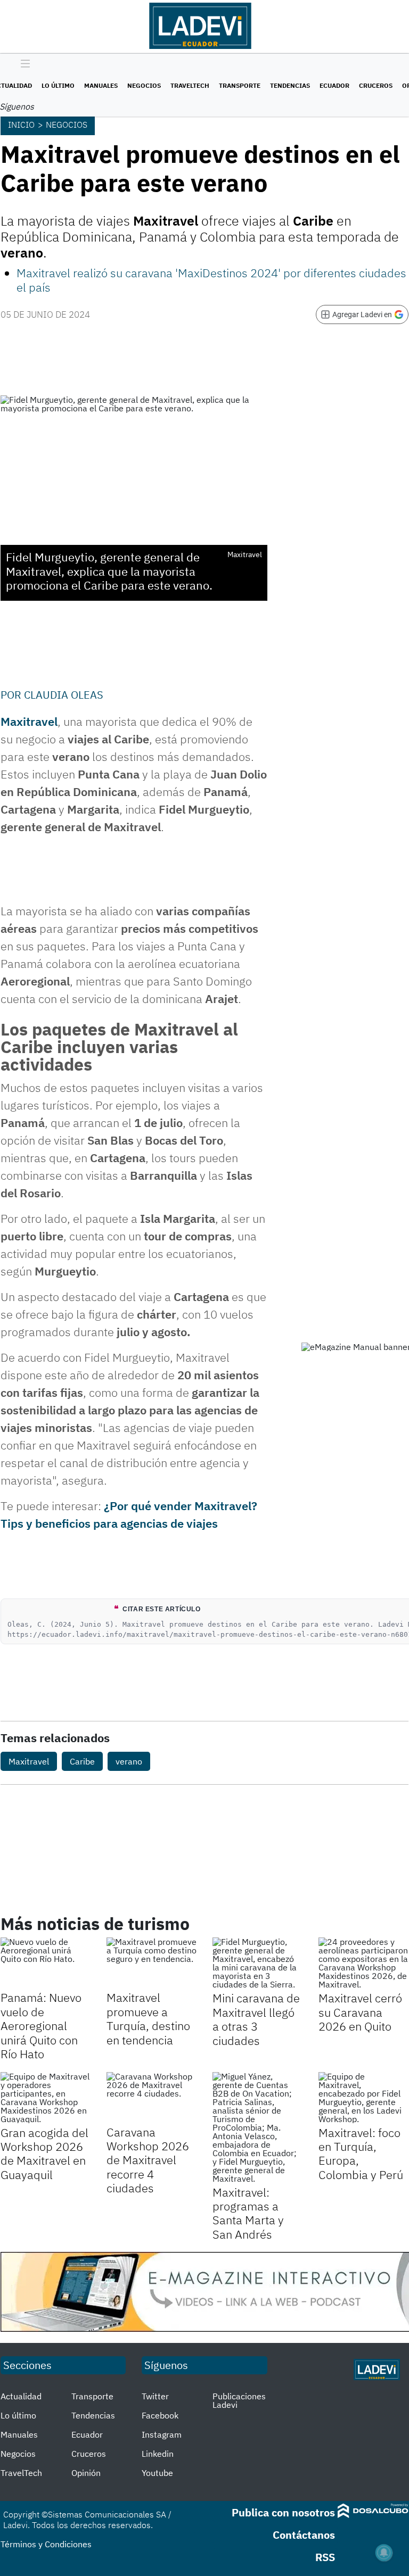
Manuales (101, 85)
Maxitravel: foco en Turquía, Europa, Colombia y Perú (361, 2153)
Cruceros (376, 85)
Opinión (86, 2473)
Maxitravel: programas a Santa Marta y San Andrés (248, 2213)
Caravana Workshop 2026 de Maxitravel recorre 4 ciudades (148, 2160)
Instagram (162, 2434)
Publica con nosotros (283, 2512)
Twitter (155, 2396)
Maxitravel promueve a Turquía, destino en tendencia (148, 2018)
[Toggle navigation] (23, 64)
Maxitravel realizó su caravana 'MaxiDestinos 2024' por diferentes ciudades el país (211, 280)
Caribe (82, 1761)
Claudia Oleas (64, 695)
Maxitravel (29, 1761)
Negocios (144, 85)
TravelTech (190, 85)
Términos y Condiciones (46, 2544)
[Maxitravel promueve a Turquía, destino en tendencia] (152, 1963)
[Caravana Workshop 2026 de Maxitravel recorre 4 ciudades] (152, 2097)
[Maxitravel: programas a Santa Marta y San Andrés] (257, 2127)
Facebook (160, 2415)
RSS (325, 2557)
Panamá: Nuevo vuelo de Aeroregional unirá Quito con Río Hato (41, 2026)
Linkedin (158, 2454)
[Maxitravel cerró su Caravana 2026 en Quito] (363, 1963)
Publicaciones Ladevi (239, 2400)
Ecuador (334, 85)
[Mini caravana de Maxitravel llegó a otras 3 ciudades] (257, 1963)
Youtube (157, 2473)
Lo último (58, 85)
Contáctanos (304, 2535)
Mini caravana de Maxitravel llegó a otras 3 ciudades (256, 2019)
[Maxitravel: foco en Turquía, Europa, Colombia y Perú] (363, 2098)
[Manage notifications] (384, 2553)
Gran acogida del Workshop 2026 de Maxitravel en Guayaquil (44, 2153)
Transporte (240, 85)
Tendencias (290, 85)
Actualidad (21, 2396)
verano (129, 1761)
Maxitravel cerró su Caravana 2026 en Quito (360, 2012)
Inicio (21, 125)
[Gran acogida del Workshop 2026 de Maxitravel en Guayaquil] (46, 2098)
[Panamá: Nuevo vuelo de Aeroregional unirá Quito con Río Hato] (46, 1963)
